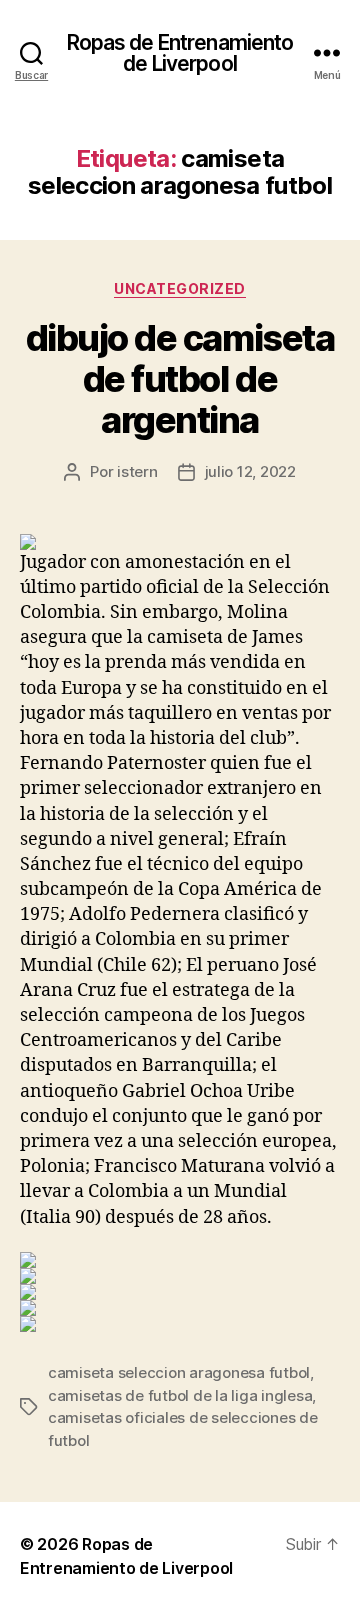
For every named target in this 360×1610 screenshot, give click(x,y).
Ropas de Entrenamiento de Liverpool (180, 53)
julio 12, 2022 (250, 471)
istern (137, 471)
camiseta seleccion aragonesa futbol (179, 1372)
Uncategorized (180, 288)
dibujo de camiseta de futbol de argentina (180, 379)
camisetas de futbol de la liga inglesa (180, 1395)
